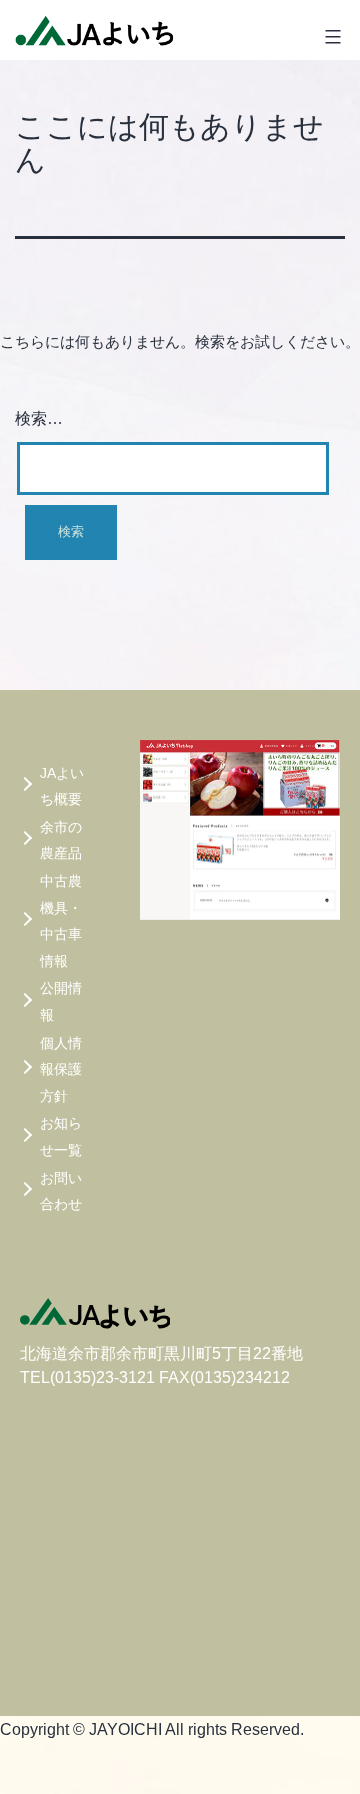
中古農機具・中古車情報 (61, 921)
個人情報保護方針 (61, 1069)
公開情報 (61, 1001)
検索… (39, 418)
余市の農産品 (61, 840)
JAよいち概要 (62, 786)
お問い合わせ (61, 1191)
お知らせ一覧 (61, 1136)
